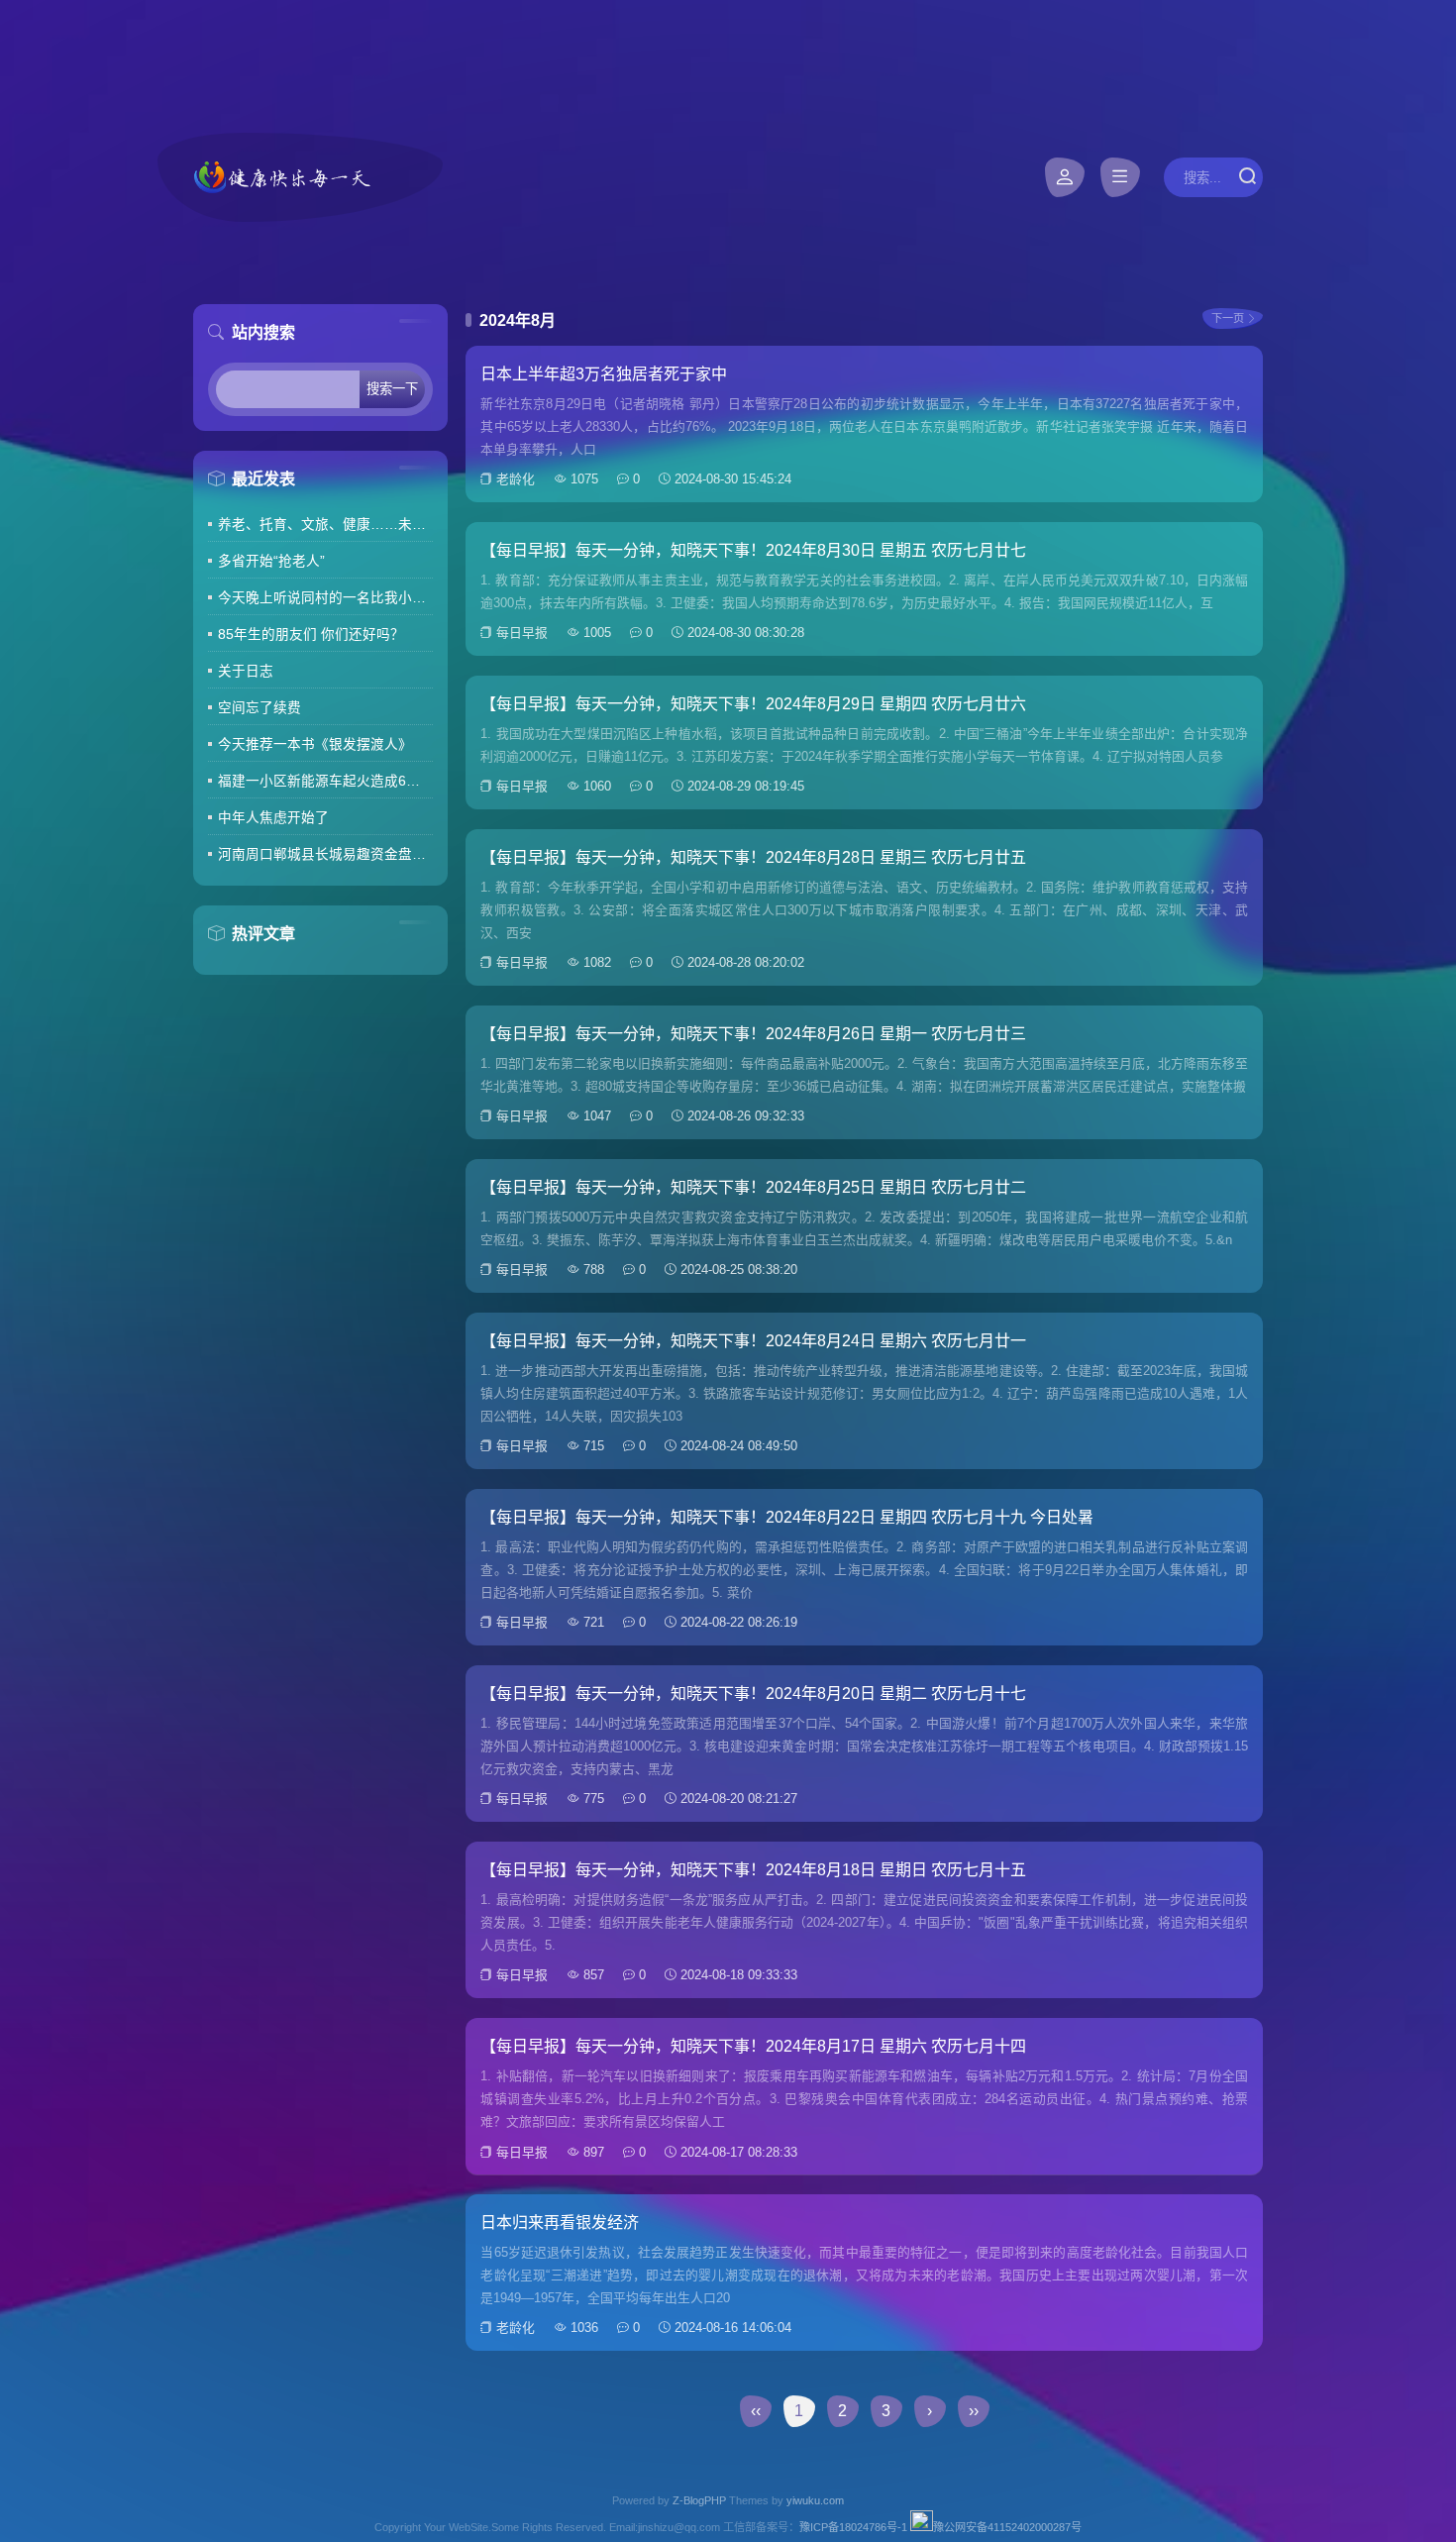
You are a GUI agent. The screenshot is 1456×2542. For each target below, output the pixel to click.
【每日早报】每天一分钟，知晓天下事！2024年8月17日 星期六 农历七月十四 (753, 2046)
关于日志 (246, 671)
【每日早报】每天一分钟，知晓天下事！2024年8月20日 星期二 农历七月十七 (753, 1694)
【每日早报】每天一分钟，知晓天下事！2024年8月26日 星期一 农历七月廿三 (753, 1034)
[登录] (1065, 177)
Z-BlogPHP (699, 2500)
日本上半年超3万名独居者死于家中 (604, 374)
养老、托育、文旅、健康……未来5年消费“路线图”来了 (325, 525)
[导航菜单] (1120, 177)
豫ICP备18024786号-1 (853, 2527)
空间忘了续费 (260, 708)
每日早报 (522, 633)
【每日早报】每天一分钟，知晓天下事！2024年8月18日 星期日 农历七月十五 (753, 1870)
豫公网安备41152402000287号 (1007, 2527)
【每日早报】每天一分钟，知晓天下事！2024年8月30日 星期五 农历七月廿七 (753, 550)
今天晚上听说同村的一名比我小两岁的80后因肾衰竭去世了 (325, 598)
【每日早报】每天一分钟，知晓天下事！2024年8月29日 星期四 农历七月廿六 (753, 704)
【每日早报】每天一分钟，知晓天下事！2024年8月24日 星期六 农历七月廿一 (753, 1341)
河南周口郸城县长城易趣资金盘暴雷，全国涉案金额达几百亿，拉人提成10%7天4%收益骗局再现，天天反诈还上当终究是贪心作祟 (325, 854)
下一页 (1228, 318)
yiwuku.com (815, 2500)
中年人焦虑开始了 (273, 818)
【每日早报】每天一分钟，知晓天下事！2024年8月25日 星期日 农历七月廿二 (753, 1187)
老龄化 (516, 479)
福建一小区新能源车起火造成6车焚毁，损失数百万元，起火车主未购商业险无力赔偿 (325, 781)
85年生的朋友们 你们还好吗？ (311, 635)
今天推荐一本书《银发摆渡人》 (315, 744)
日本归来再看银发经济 (560, 2223)
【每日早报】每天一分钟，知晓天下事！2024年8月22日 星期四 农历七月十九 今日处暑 (787, 1517)
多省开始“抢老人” (271, 561)
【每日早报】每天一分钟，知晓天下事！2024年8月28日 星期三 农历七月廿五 (753, 857)
